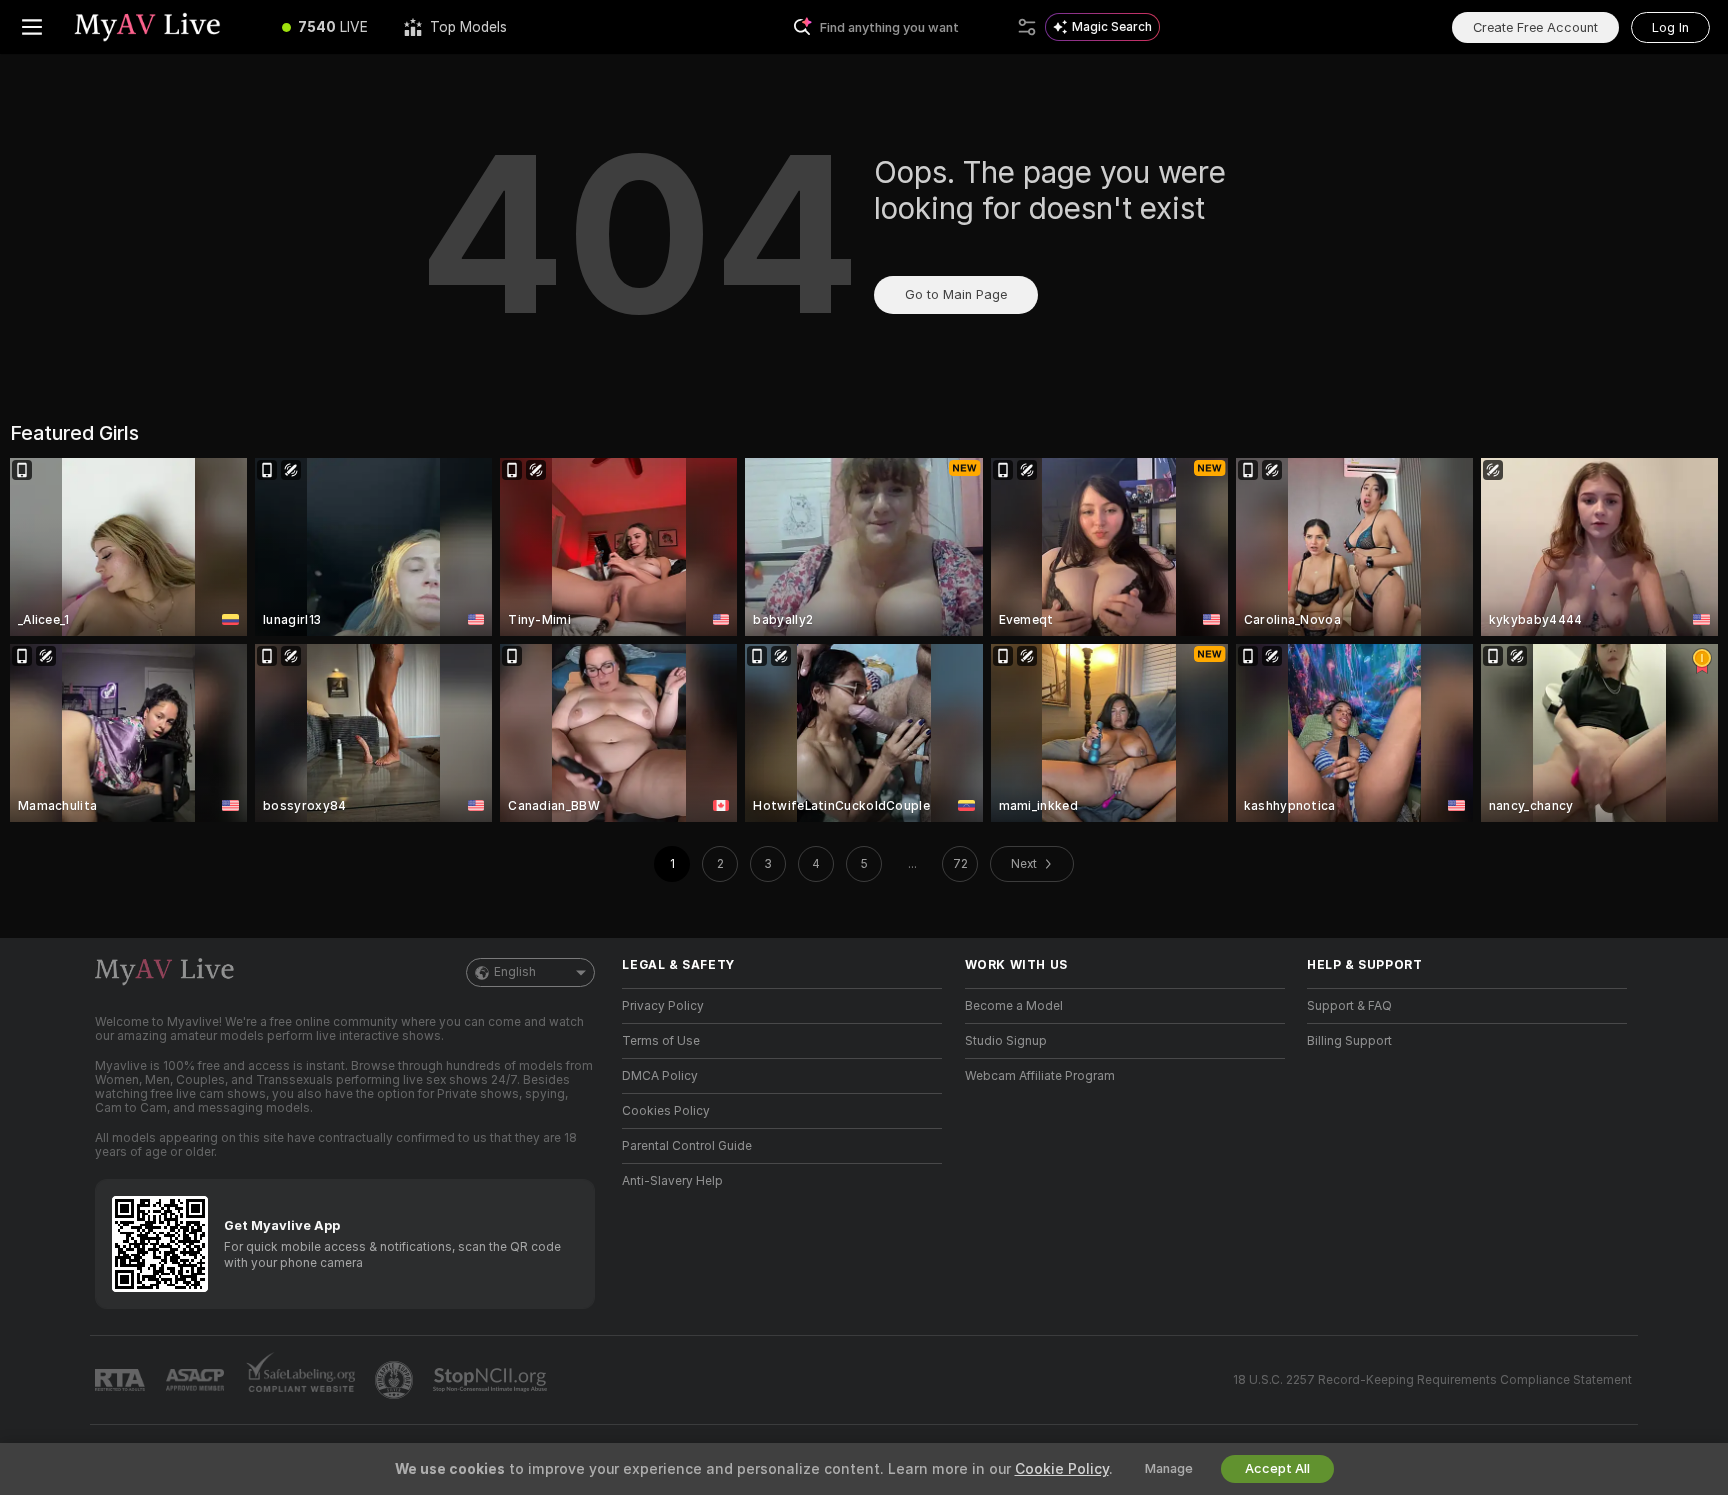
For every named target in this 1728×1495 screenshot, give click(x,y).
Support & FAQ (1349, 1006)
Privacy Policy (663, 1006)
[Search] (1027, 27)
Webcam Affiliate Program (1040, 1076)
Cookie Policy (1062, 1469)
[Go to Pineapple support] (396, 1380)
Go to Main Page (956, 294)
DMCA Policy (660, 1076)
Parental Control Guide (687, 1146)
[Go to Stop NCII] (492, 1380)
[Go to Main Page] (164, 27)
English (515, 972)
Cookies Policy (666, 1111)
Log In (1670, 27)
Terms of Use (661, 1041)
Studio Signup (1006, 1041)
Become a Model (1014, 1006)
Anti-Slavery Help (672, 1181)
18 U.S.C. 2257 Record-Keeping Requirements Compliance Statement (1432, 1380)
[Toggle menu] (32, 27)
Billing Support (1349, 1041)
